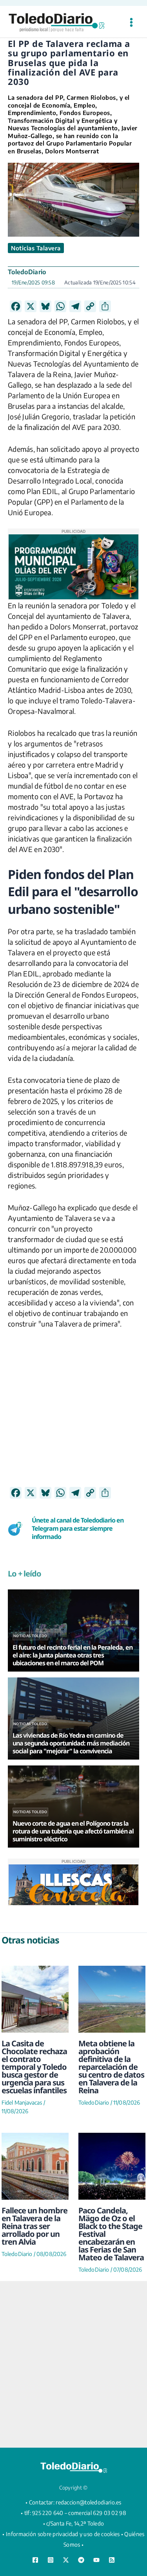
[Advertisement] (73, 1413)
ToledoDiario (27, 272)
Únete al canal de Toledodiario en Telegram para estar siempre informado (78, 1528)
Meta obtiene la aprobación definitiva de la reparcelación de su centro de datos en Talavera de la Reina (111, 2067)
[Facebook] (35, 2560)
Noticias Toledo (30, 1636)
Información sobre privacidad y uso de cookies (63, 2534)
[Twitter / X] (66, 2560)
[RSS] (112, 2560)
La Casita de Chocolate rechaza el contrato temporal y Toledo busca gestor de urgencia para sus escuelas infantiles (34, 2067)
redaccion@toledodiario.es (89, 2502)
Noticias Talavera (36, 248)
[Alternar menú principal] (131, 22)
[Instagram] (51, 2560)
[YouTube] (96, 2560)
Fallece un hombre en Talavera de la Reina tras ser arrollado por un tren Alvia (34, 2226)
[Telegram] (81, 2560)
